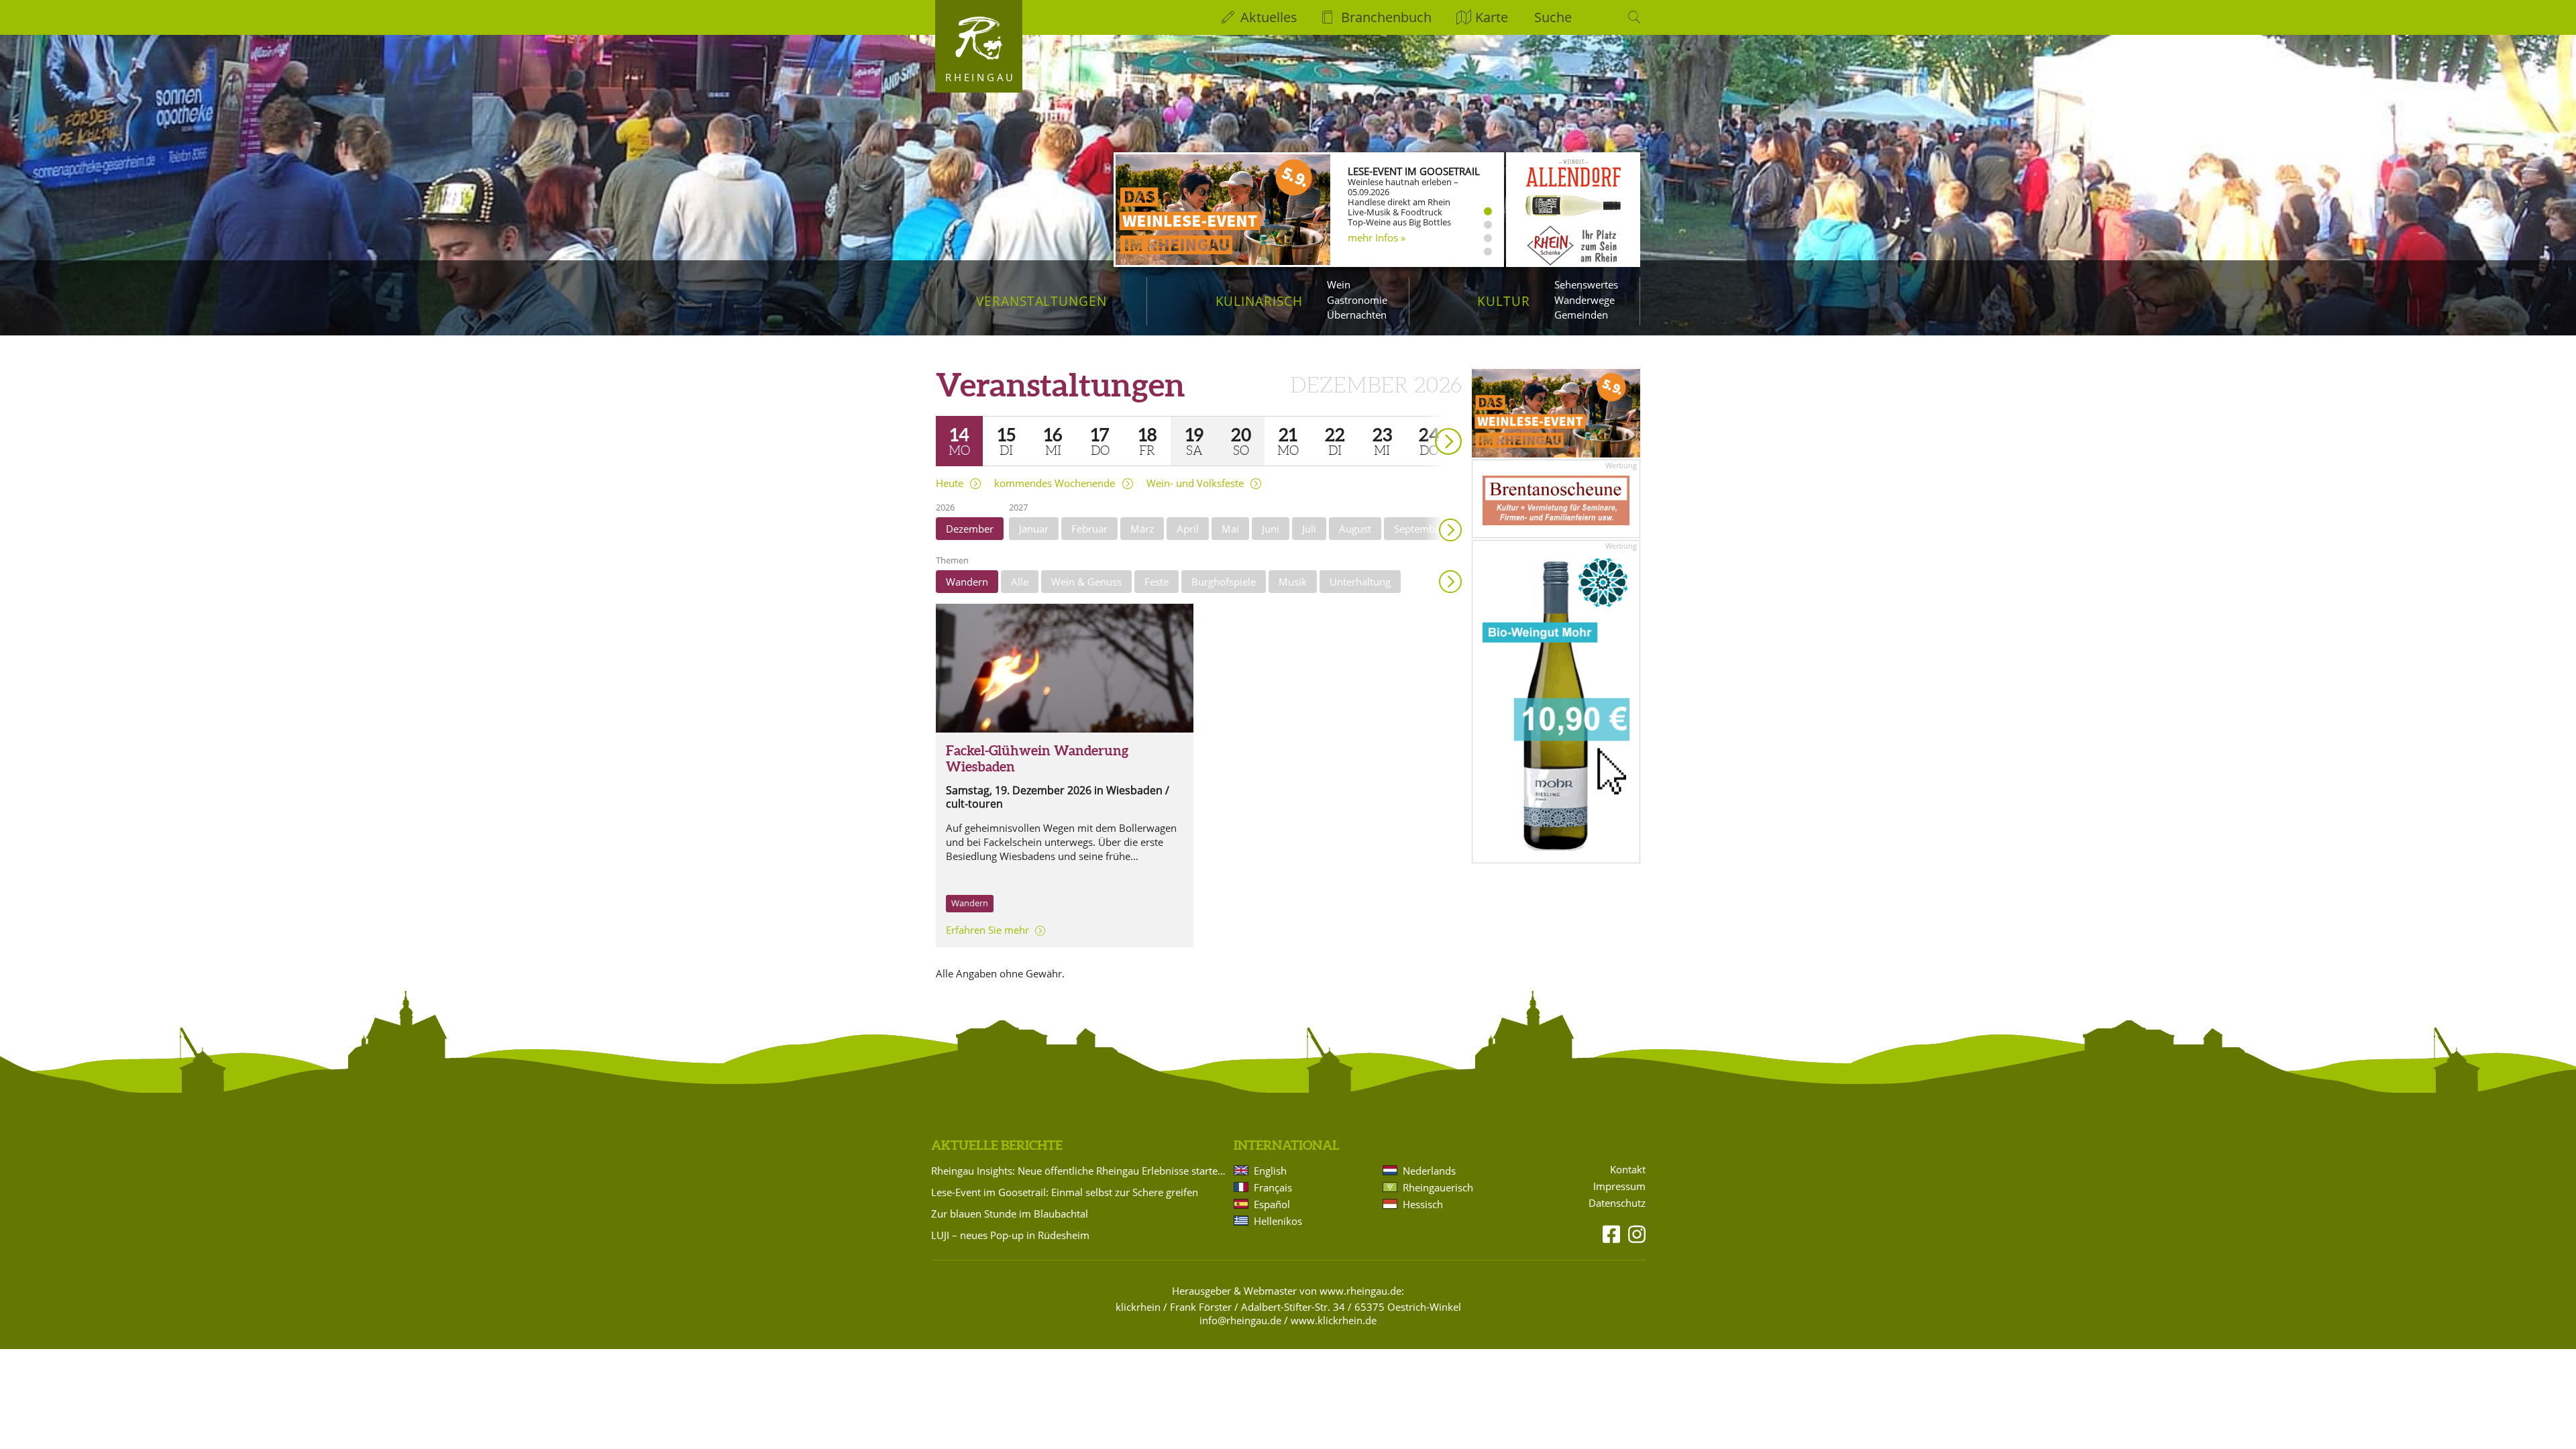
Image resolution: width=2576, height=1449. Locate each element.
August (1355, 529)
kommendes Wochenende (1055, 483)
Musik (1293, 582)
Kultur (1504, 301)
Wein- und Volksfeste (1195, 483)
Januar (1034, 529)
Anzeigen (1450, 582)
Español (1272, 1204)
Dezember (970, 529)
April (1188, 529)
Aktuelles (1269, 17)
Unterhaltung (1360, 582)
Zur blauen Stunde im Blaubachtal (1010, 1214)
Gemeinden (1581, 315)
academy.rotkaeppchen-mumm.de (1403, 244)
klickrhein (1138, 1307)
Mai (1230, 529)
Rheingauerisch (1438, 1187)
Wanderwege (1585, 300)
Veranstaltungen (1041, 301)
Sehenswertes (1586, 284)
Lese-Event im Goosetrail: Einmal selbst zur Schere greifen (1065, 1192)
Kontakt (1628, 1170)
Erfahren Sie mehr (987, 930)
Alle (1020, 582)
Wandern (967, 582)
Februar (1089, 529)
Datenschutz (1617, 1203)
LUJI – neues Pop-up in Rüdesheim (1010, 1235)
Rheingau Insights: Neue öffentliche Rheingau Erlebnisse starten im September (1080, 1171)
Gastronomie (1357, 300)
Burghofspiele (1224, 582)
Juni (1271, 529)
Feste (1157, 582)
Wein (1339, 284)
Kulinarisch (1259, 301)
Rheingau (980, 77)
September (1419, 529)
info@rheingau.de (1240, 1320)
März (1142, 529)
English (1270, 1171)
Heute (950, 483)
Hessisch (1423, 1204)
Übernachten (1357, 315)
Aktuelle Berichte (997, 1145)
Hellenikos (1278, 1221)
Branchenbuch (1386, 17)
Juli (1309, 529)
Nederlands (1429, 1171)
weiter (1425, 422)
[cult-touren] (1065, 668)
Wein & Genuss (1086, 582)
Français (1273, 1187)
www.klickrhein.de (1334, 1320)
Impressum (1619, 1186)
